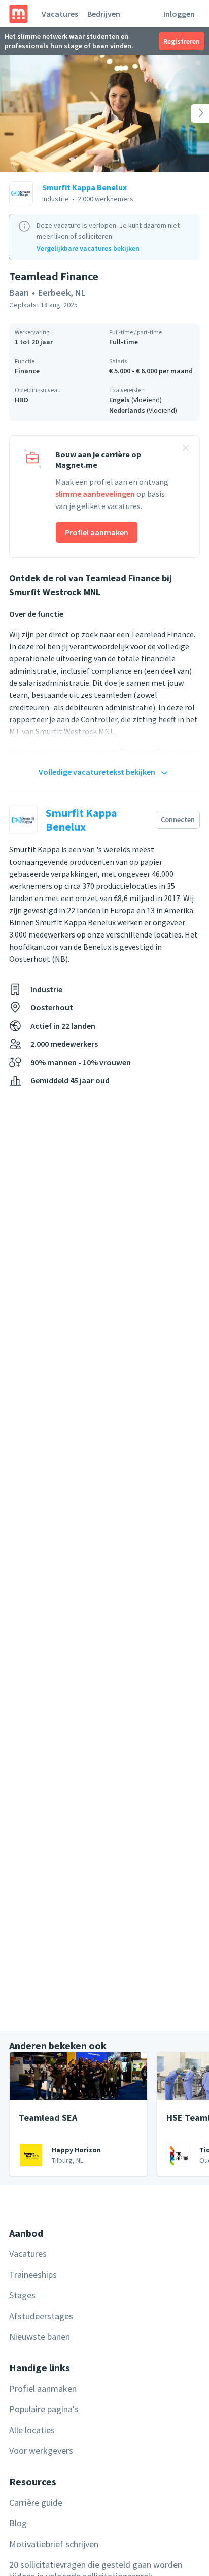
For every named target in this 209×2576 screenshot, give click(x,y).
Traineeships (33, 2274)
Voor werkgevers (41, 2451)
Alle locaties (32, 2430)
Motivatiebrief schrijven (54, 2544)
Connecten (178, 819)
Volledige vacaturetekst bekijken (97, 772)
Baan (19, 292)
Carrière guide (36, 2502)
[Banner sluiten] (186, 449)
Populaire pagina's (44, 2409)
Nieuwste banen (40, 2337)
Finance (27, 371)
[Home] (19, 14)
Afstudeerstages (41, 2316)
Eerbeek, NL (62, 292)
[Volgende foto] (188, 113)
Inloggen (179, 14)
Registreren (182, 41)
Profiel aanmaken (97, 532)
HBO (22, 400)
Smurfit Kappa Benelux (84, 187)
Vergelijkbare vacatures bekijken (88, 248)
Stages (22, 2295)
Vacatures (60, 14)
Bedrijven (104, 14)
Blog (18, 2523)
